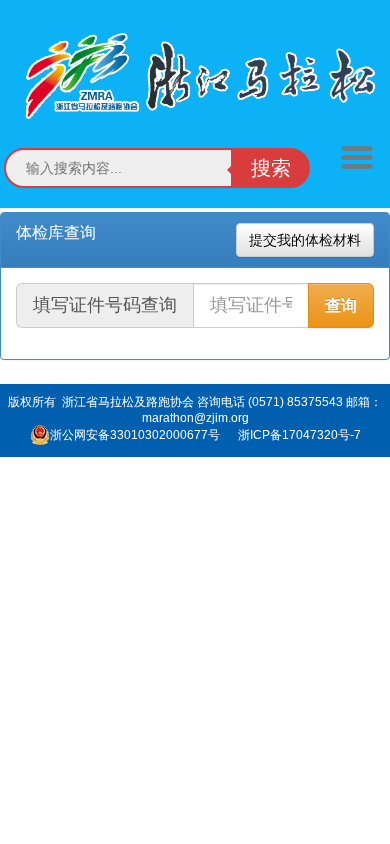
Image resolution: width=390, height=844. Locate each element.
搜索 (271, 168)
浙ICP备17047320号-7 (299, 435)
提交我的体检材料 (305, 240)
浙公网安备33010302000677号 (135, 435)
